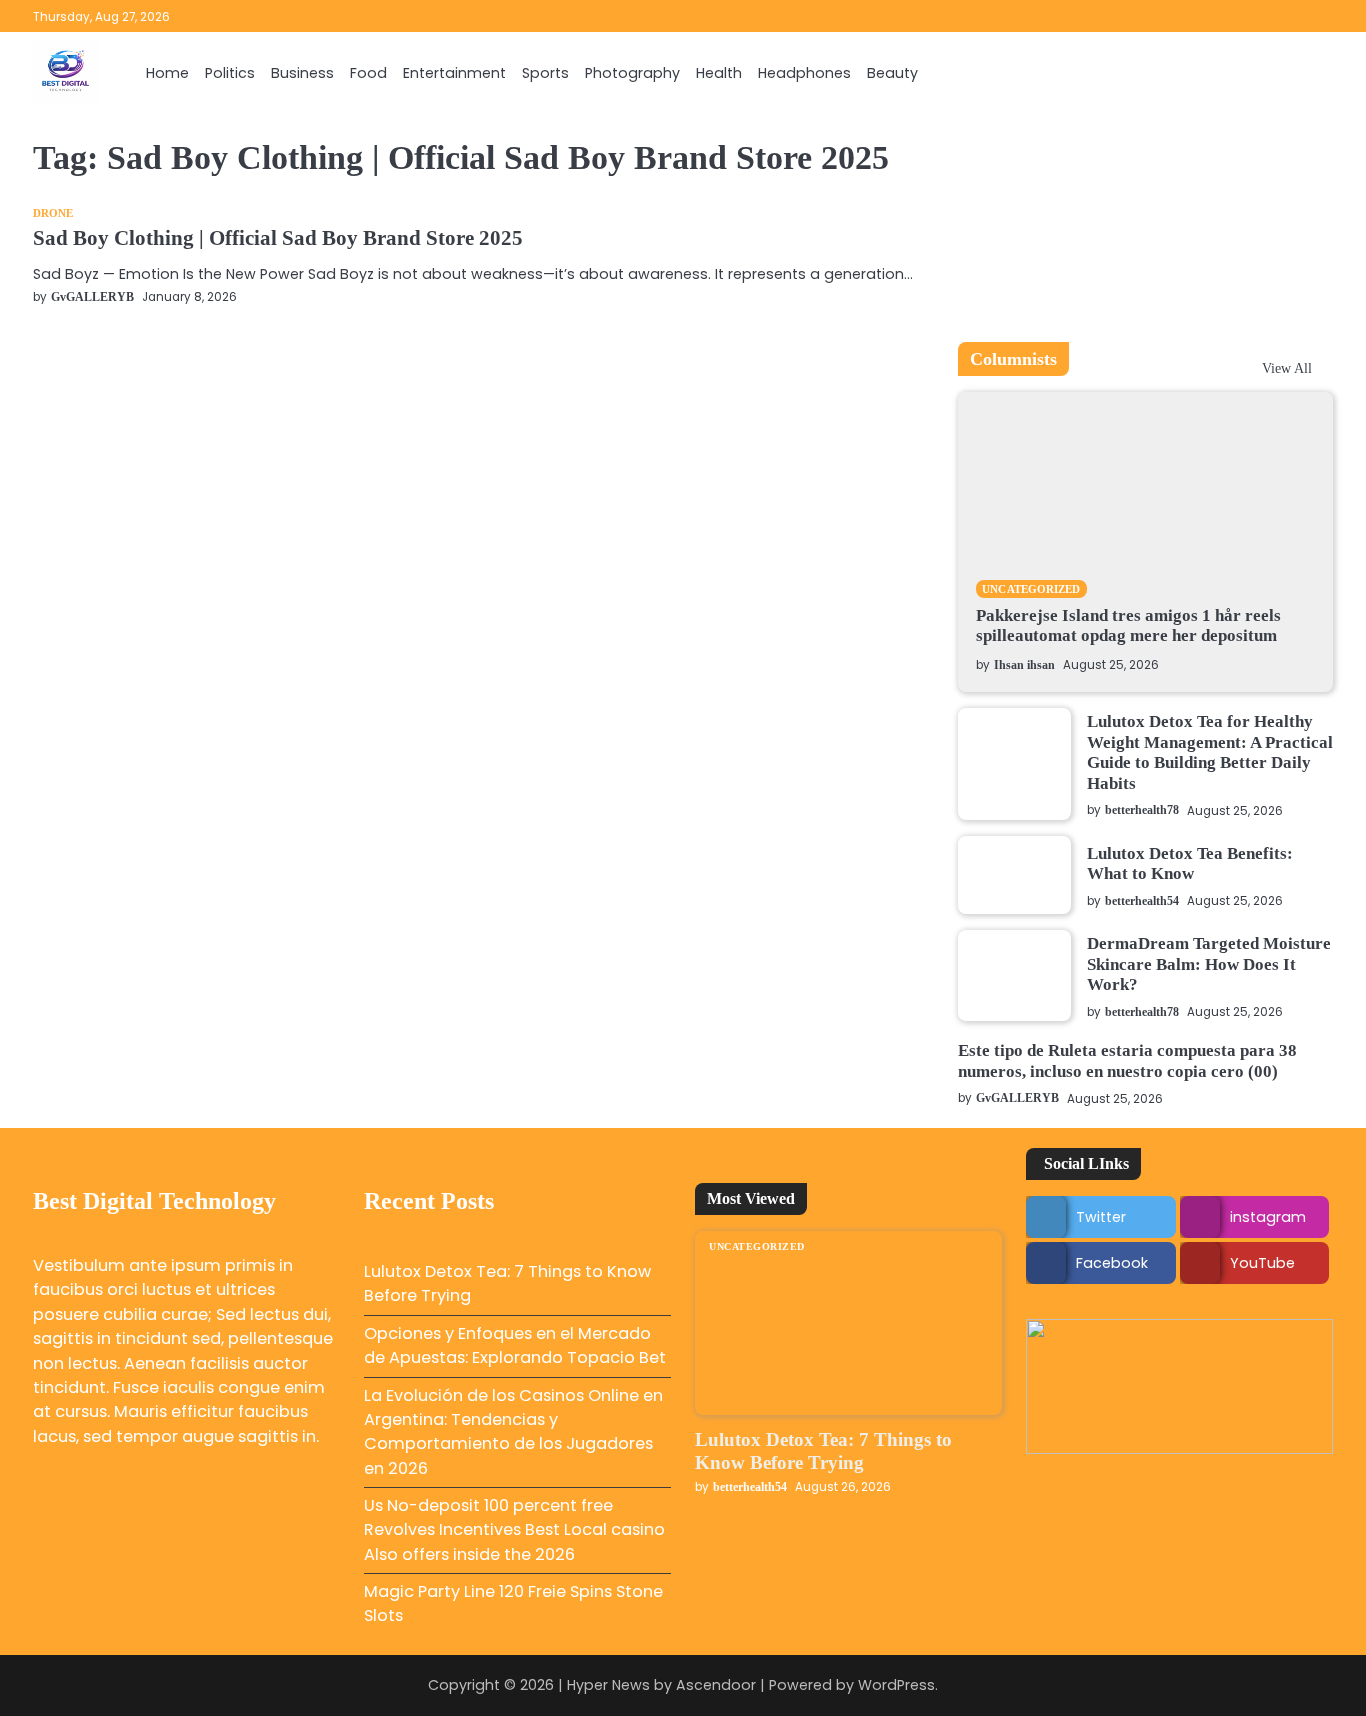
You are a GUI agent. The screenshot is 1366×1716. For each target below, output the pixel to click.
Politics (230, 73)
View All (1287, 368)
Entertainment (454, 73)
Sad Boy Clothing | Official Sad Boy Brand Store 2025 (278, 238)
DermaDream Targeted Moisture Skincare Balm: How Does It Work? (1209, 964)
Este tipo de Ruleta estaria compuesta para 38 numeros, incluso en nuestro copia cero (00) (1127, 1060)
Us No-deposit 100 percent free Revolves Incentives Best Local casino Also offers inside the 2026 (514, 1530)
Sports (545, 73)
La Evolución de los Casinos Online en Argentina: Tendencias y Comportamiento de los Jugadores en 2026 (513, 1432)
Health (719, 73)
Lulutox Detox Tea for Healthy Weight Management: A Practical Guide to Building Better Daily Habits (1210, 752)
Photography (632, 73)
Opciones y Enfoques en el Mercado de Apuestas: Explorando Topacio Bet (515, 1345)
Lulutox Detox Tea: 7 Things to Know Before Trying (823, 1451)
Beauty (892, 73)
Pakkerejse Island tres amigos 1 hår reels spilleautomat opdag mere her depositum (1128, 625)
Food (368, 73)
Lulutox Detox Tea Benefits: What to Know (1190, 863)
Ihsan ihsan (1024, 665)
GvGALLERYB (92, 297)
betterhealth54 (1142, 901)
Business (302, 73)
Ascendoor (716, 1685)
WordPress (896, 1685)
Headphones (804, 73)
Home (167, 73)
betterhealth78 (1142, 810)
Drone (53, 213)
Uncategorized (1031, 589)
